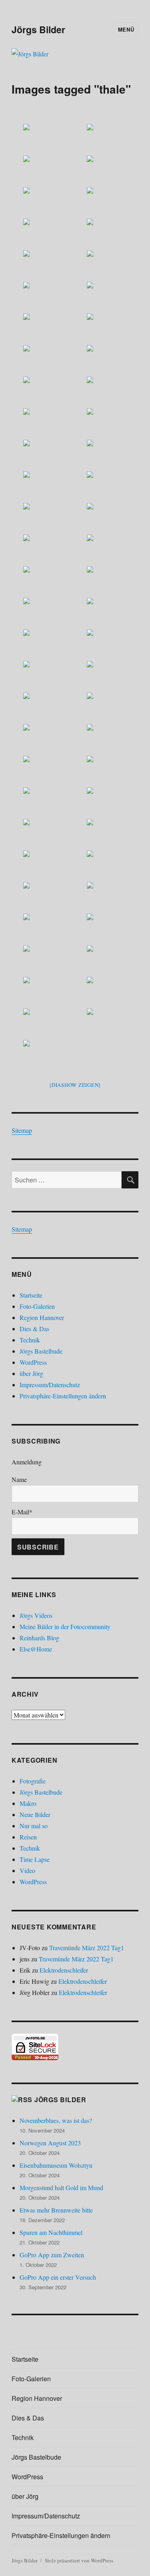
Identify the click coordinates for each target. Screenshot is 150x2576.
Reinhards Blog (39, 1638)
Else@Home (36, 1649)
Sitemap (22, 1130)
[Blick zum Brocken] (107, 960)
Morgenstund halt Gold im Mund (61, 2188)
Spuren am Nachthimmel (51, 2232)
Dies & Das (34, 1329)
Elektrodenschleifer (64, 1970)
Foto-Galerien (37, 1306)
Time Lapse (35, 1859)
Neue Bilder (35, 1814)
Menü (126, 29)
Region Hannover (42, 1317)
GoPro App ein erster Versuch (58, 2277)
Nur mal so (34, 1826)
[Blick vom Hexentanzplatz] (43, 992)
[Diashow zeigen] (75, 1085)
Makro (28, 1803)
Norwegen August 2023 (50, 2143)
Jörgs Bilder (38, 29)
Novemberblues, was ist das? (56, 2120)
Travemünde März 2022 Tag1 (87, 1948)
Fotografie (33, 1781)
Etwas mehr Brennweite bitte (56, 2210)
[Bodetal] (43, 139)
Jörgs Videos (36, 1615)
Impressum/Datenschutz (50, 1385)
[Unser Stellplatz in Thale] (43, 1055)
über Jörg (31, 1373)
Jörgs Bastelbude (41, 1351)
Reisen (28, 1837)
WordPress (33, 1362)
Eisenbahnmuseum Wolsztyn (56, 2165)
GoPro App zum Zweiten (52, 2255)
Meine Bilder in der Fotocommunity (65, 1626)
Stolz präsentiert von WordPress (79, 2560)
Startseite (31, 1295)
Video (27, 1870)
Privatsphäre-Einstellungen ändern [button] (63, 1396)
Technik (30, 1340)
